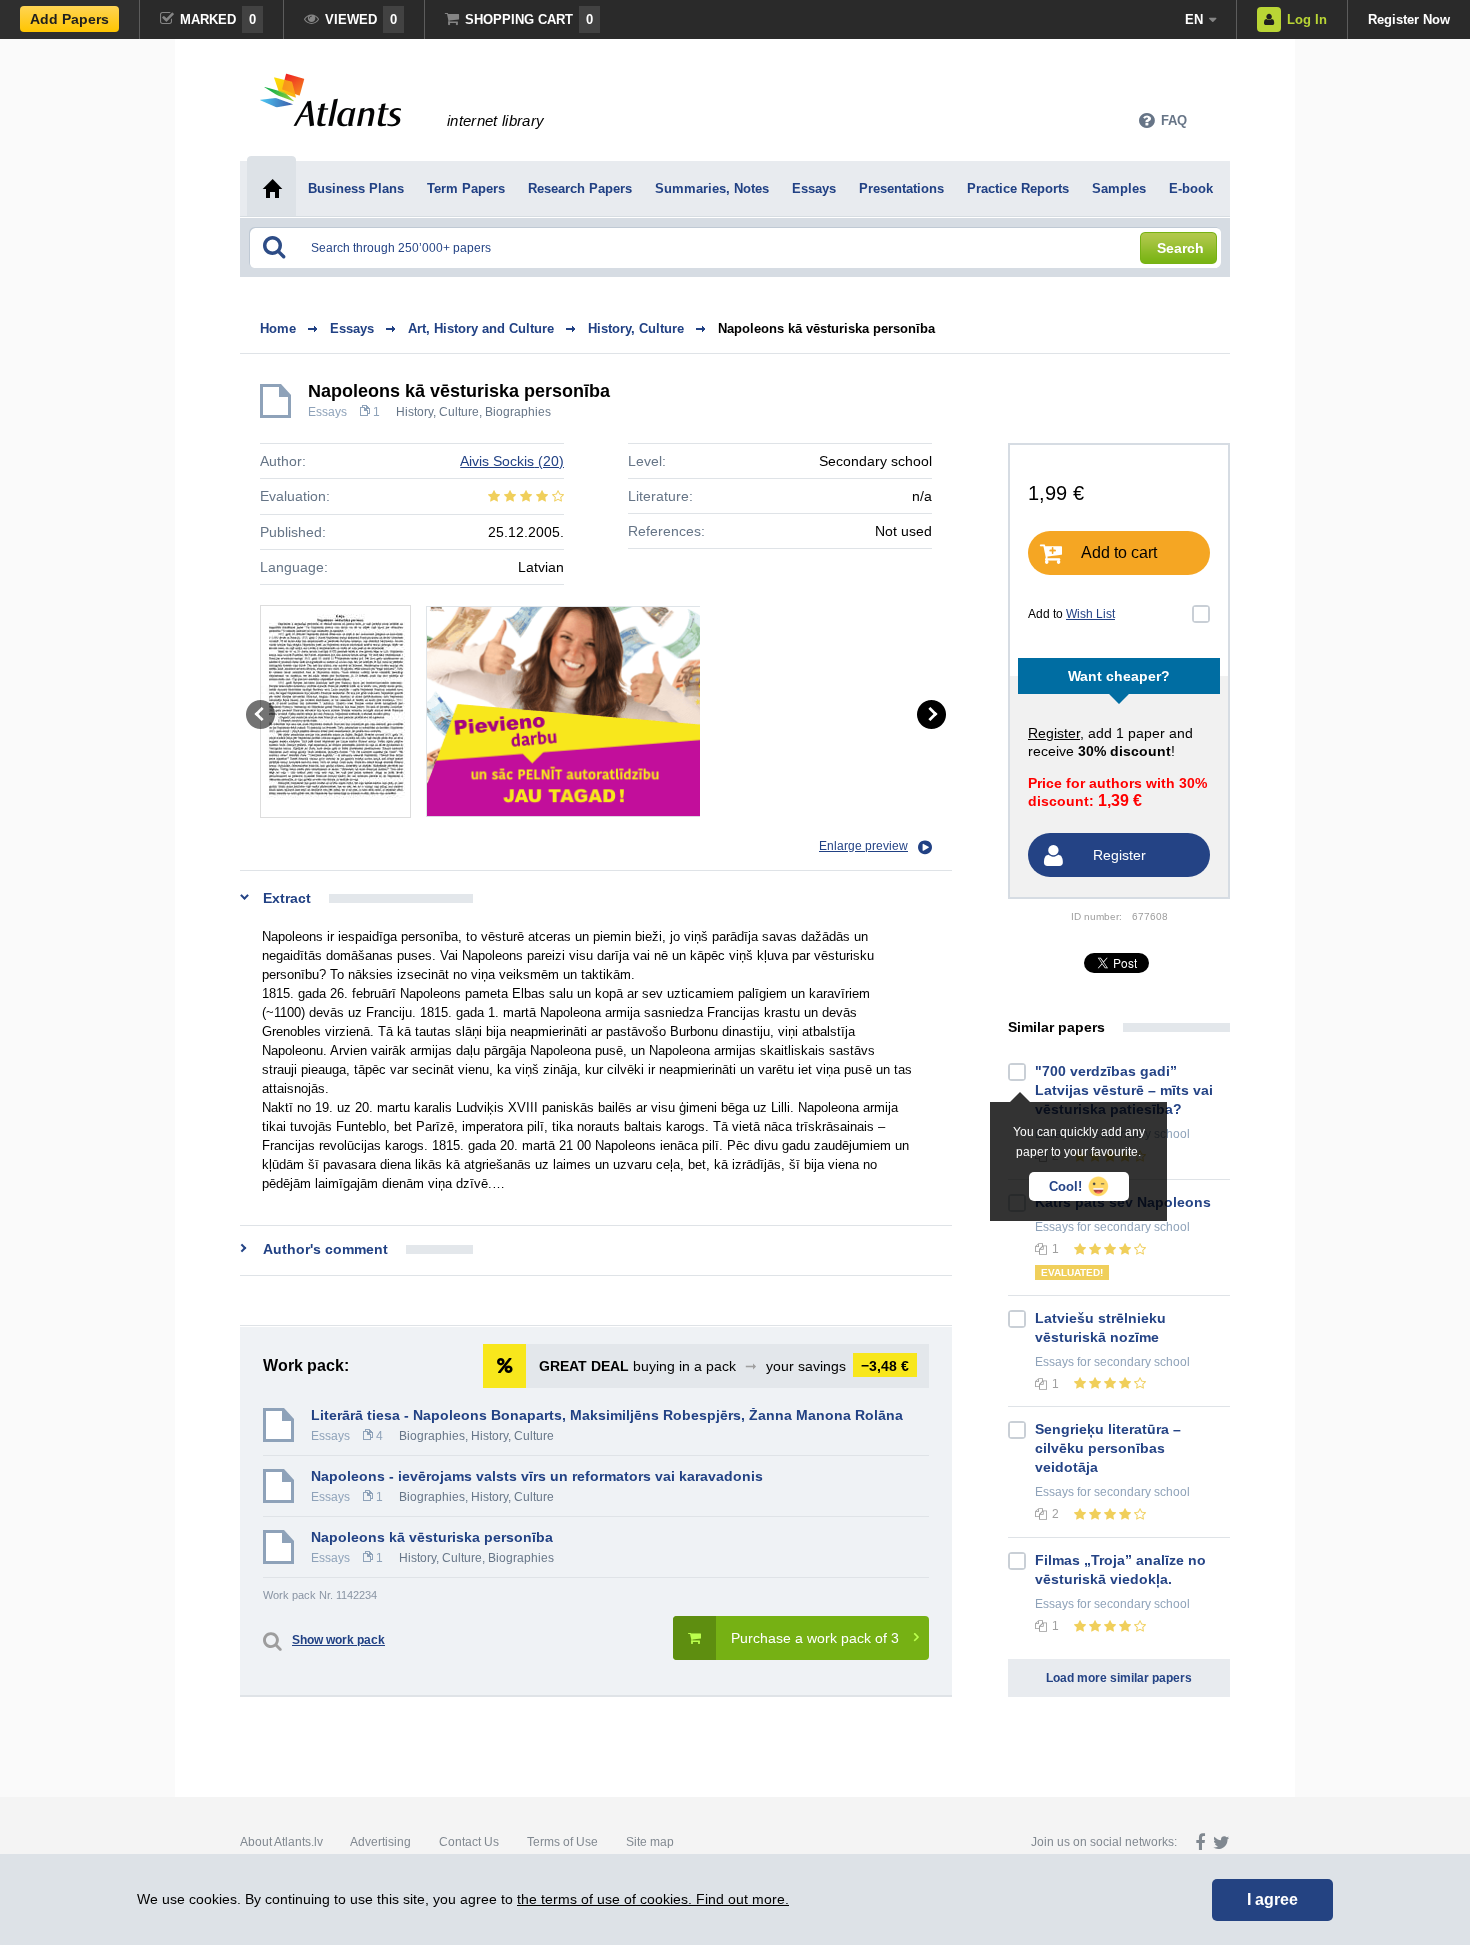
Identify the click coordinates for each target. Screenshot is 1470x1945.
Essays (327, 412)
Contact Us (469, 1842)
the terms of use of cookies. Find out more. (653, 1899)
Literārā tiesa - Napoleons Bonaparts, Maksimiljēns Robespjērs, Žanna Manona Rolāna (607, 1415)
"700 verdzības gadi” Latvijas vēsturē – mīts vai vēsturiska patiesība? (1124, 1090)
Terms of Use (562, 1842)
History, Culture (437, 412)
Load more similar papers (1119, 1678)
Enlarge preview (863, 846)
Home (278, 328)
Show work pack (338, 1640)
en (1194, 19)
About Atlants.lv (281, 1842)
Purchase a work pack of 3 (815, 1638)
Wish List (1090, 614)
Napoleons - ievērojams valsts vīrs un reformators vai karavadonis (537, 1476)
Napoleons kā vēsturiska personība (826, 328)
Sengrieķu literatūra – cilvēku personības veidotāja (1108, 1448)
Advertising (380, 1842)
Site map (650, 1842)
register (1054, 733)
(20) (512, 461)
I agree (1272, 1899)
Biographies (518, 412)
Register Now (1409, 19)
